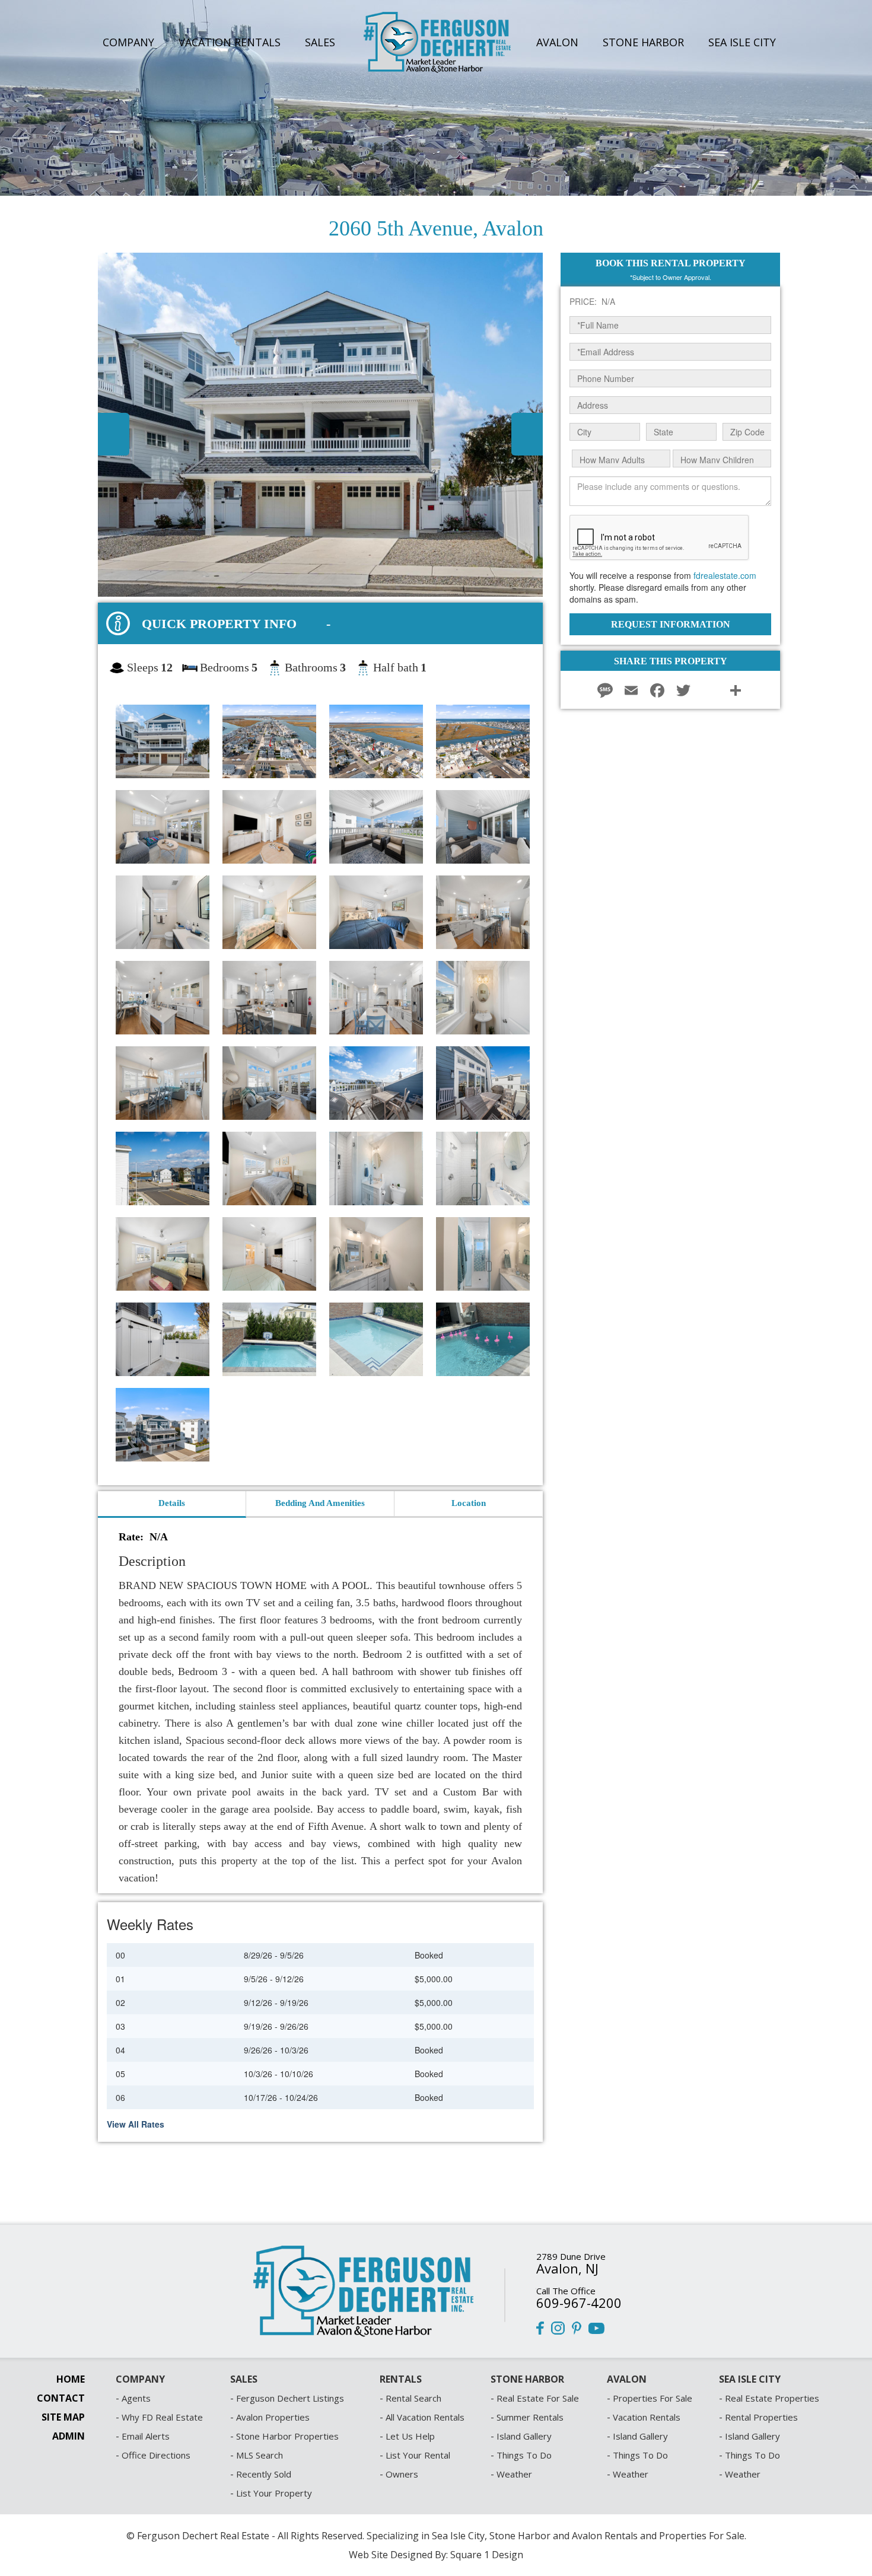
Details (172, 1503)
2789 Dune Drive (571, 2256)
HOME (71, 2379)
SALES (320, 42)
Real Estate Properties (772, 2398)
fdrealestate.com (725, 575)
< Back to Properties (71, 204)
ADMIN (69, 2436)
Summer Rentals (530, 2417)
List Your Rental (418, 2455)
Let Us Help (410, 2436)
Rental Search (413, 2398)
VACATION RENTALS (230, 42)
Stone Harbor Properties (287, 2436)
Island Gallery (524, 2436)
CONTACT (61, 2398)
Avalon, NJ (567, 2268)
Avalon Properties (273, 2417)
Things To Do (524, 2455)
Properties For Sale (653, 2398)
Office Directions (156, 2455)
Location (469, 1503)
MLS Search (260, 2455)
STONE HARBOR (643, 42)
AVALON (557, 42)
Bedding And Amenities (320, 1503)
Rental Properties (761, 2417)
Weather (514, 2474)
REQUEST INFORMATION (671, 624)
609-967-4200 (579, 2303)
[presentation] (469, 1504)
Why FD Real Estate (162, 2417)
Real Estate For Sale (538, 2398)
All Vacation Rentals (425, 2417)
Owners (402, 2474)
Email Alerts (146, 2436)
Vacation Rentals (647, 2417)
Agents (136, 2398)
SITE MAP (63, 2417)
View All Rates (136, 2124)
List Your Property (274, 2493)
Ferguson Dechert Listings (290, 2398)
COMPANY (128, 42)
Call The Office (566, 2291)
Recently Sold (264, 2474)
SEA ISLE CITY (742, 42)
